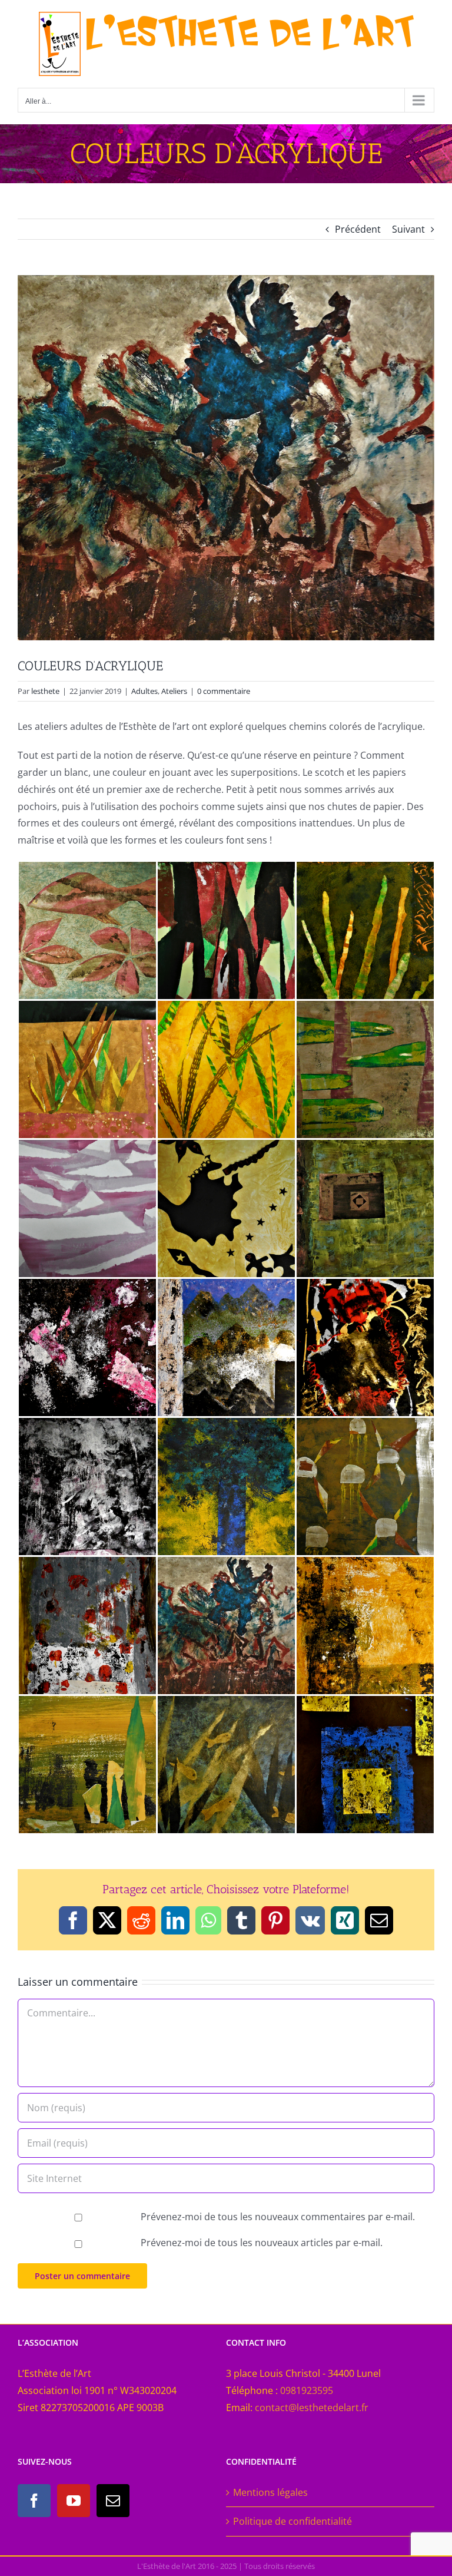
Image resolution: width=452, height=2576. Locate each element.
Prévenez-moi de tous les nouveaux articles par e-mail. (262, 2243)
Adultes (144, 691)
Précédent (358, 229)
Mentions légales (270, 2492)
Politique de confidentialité (293, 2521)
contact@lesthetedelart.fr (312, 2408)
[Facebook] (34, 2501)
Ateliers (174, 691)
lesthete (45, 691)
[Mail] (113, 2501)
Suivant (408, 229)
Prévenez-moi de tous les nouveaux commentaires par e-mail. (278, 2217)
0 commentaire (224, 691)
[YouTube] (74, 2501)
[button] (87, 930)
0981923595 (307, 2390)
